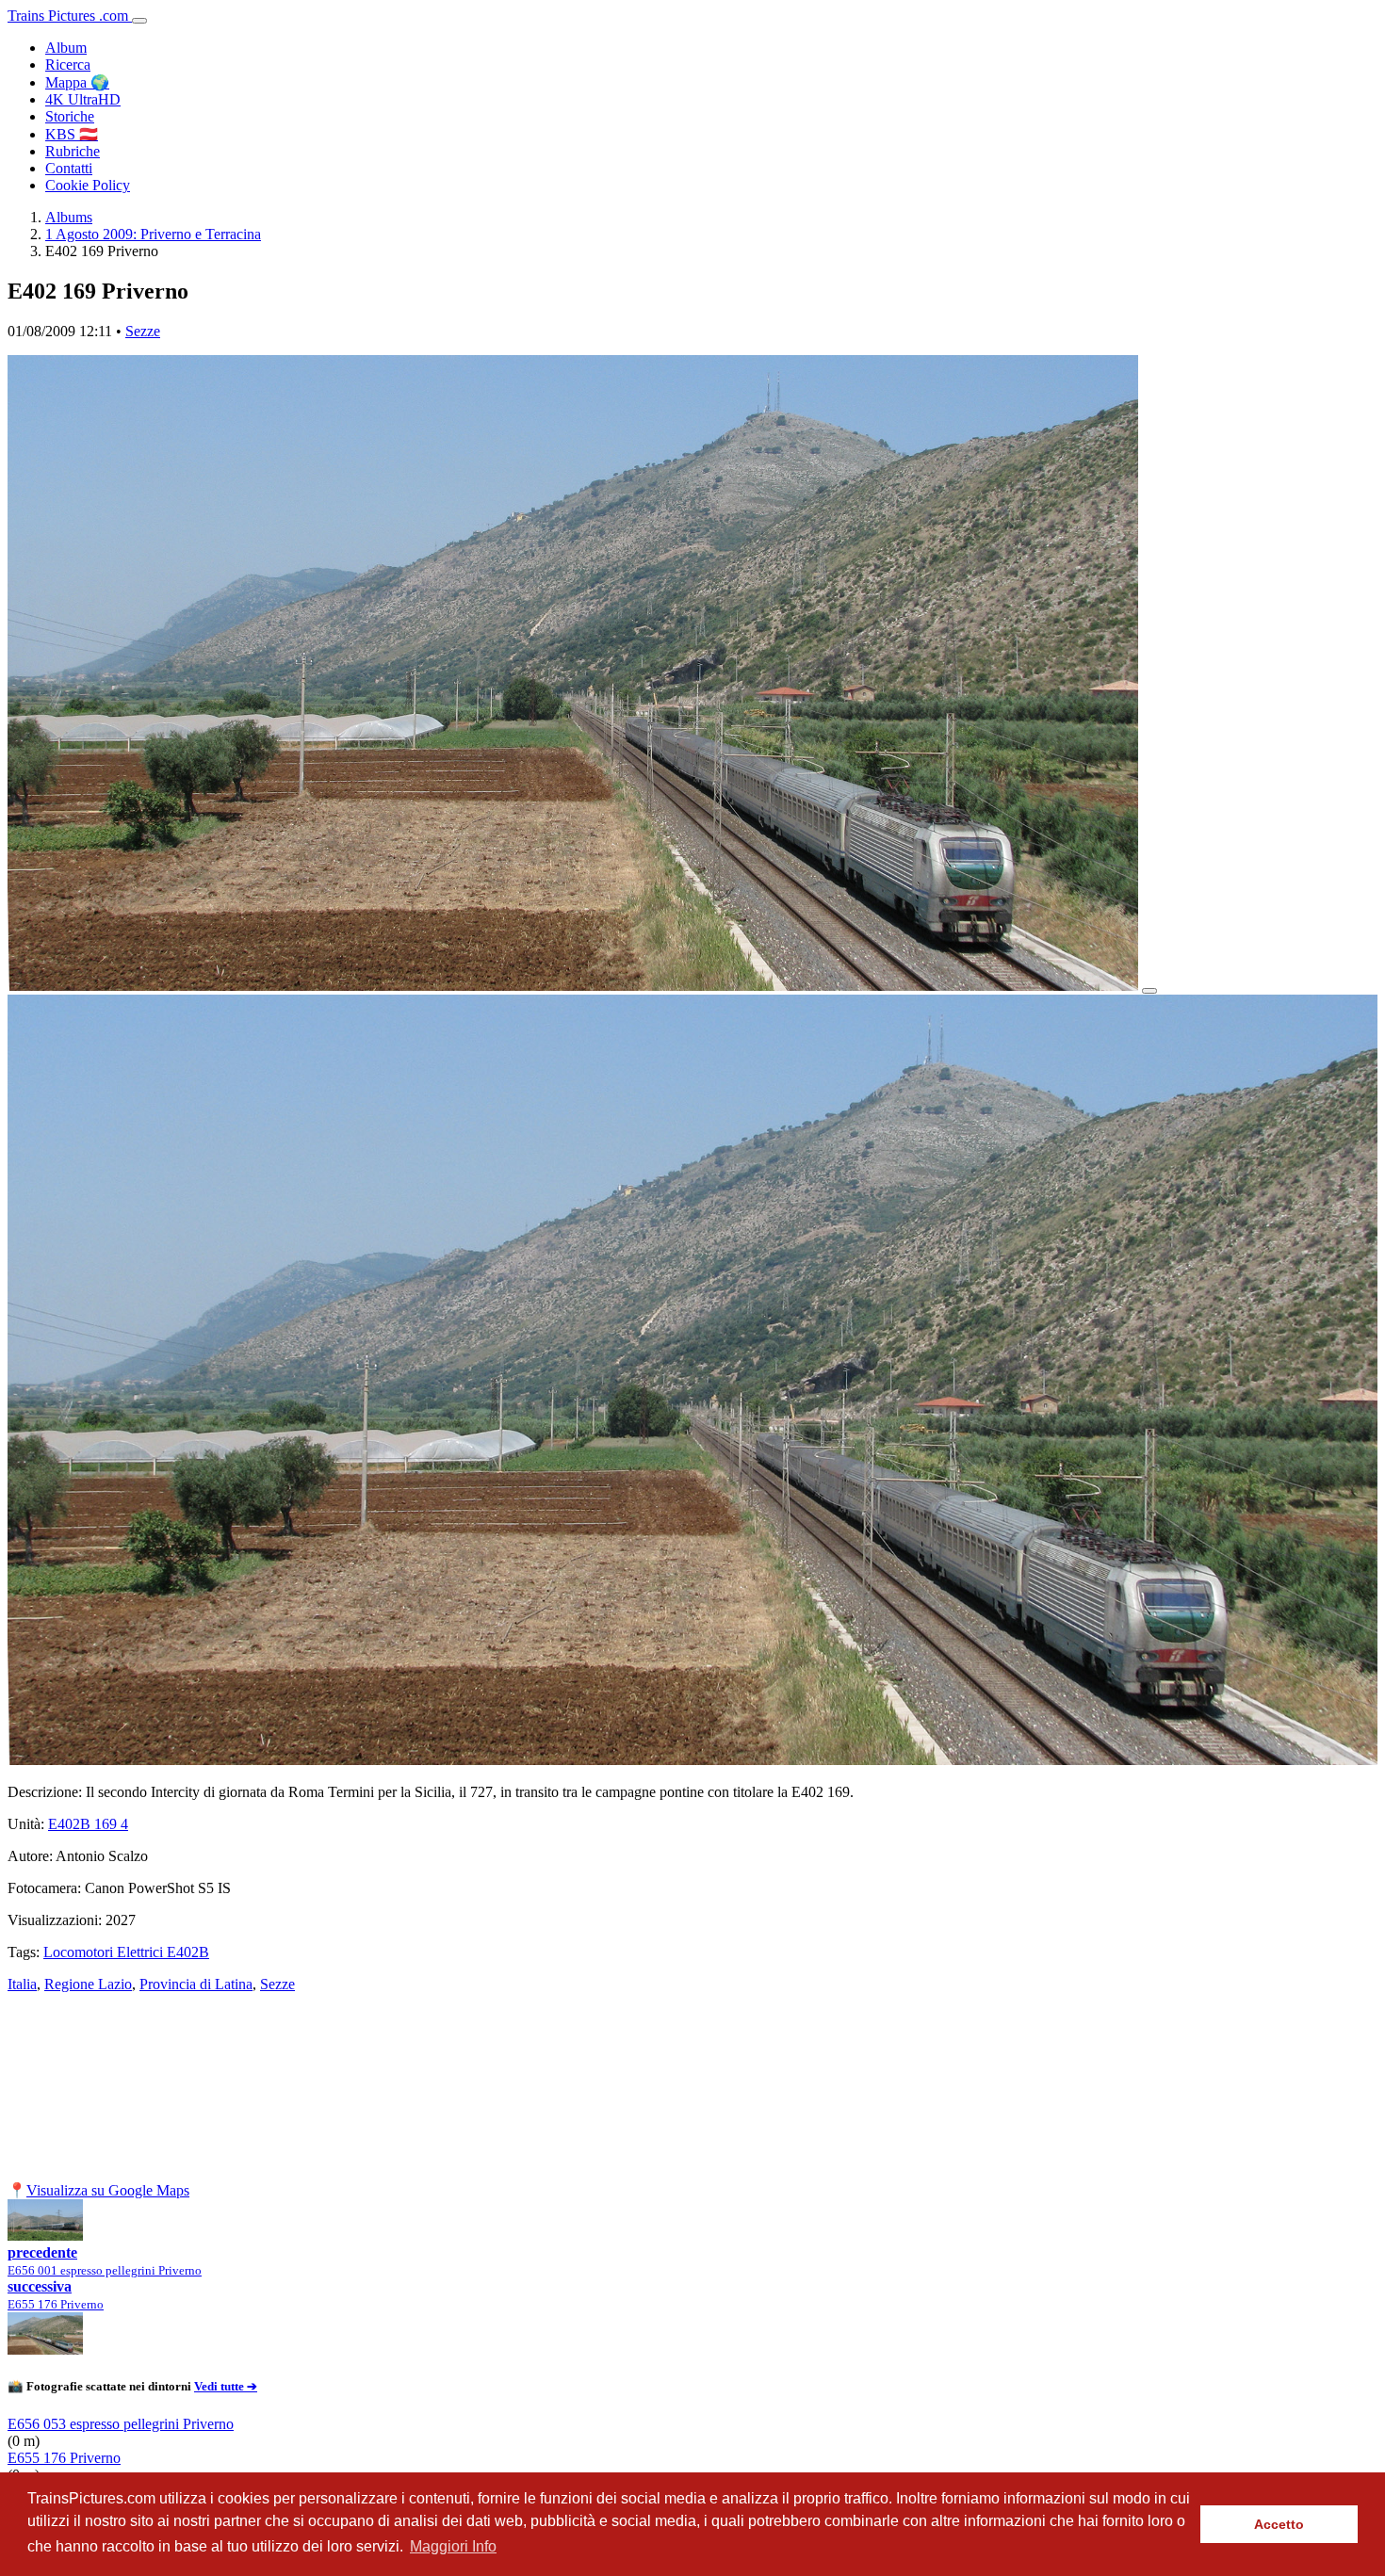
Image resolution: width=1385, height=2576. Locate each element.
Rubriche (73, 151)
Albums (69, 217)
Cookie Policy (88, 185)
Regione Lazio (88, 1984)
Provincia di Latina (196, 1984)
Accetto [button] (1279, 2524)
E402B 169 (88, 1824)
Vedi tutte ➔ (226, 2386)
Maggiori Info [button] (453, 2546)
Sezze (143, 331)
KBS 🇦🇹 (72, 134)
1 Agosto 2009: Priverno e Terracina (153, 234)
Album (66, 48)
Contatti (69, 168)
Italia (22, 1984)
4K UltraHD (83, 99)
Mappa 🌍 (77, 82)
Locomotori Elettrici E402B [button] (126, 1952)
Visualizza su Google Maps (108, 2190)
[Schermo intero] (1149, 991)
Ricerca (68, 65)
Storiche (70, 116)
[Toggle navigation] (139, 21)
